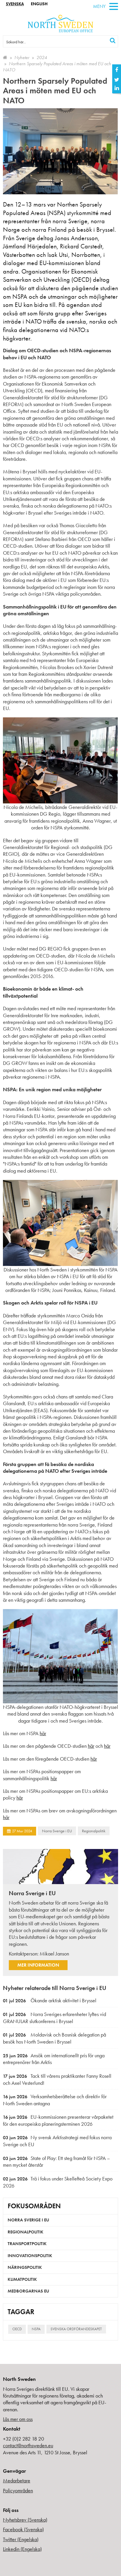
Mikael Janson (54, 1954)
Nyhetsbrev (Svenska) (25, 2520)
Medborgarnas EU (28, 2291)
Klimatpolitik (22, 2279)
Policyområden (18, 2490)
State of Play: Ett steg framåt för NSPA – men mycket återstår (56, 2162)
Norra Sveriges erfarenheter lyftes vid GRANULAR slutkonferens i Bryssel (54, 2018)
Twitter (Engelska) (21, 2539)
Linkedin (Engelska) (22, 2549)
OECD (17, 2329)
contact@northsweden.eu (28, 2445)
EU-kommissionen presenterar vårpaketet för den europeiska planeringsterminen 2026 (58, 2120)
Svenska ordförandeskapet (76, 2329)
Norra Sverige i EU (57, 1831)
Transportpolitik (27, 2244)
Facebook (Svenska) (23, 2529)
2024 (42, 57)
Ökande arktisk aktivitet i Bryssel (50, 2000)
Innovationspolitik (30, 2256)
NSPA (36, 2329)
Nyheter (22, 57)
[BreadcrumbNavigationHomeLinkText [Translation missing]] (5, 57)
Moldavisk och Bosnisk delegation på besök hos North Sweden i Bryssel (54, 2038)
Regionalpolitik (94, 1831)
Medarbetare (17, 2480)
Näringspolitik (25, 2267)
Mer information (38, 1965)
